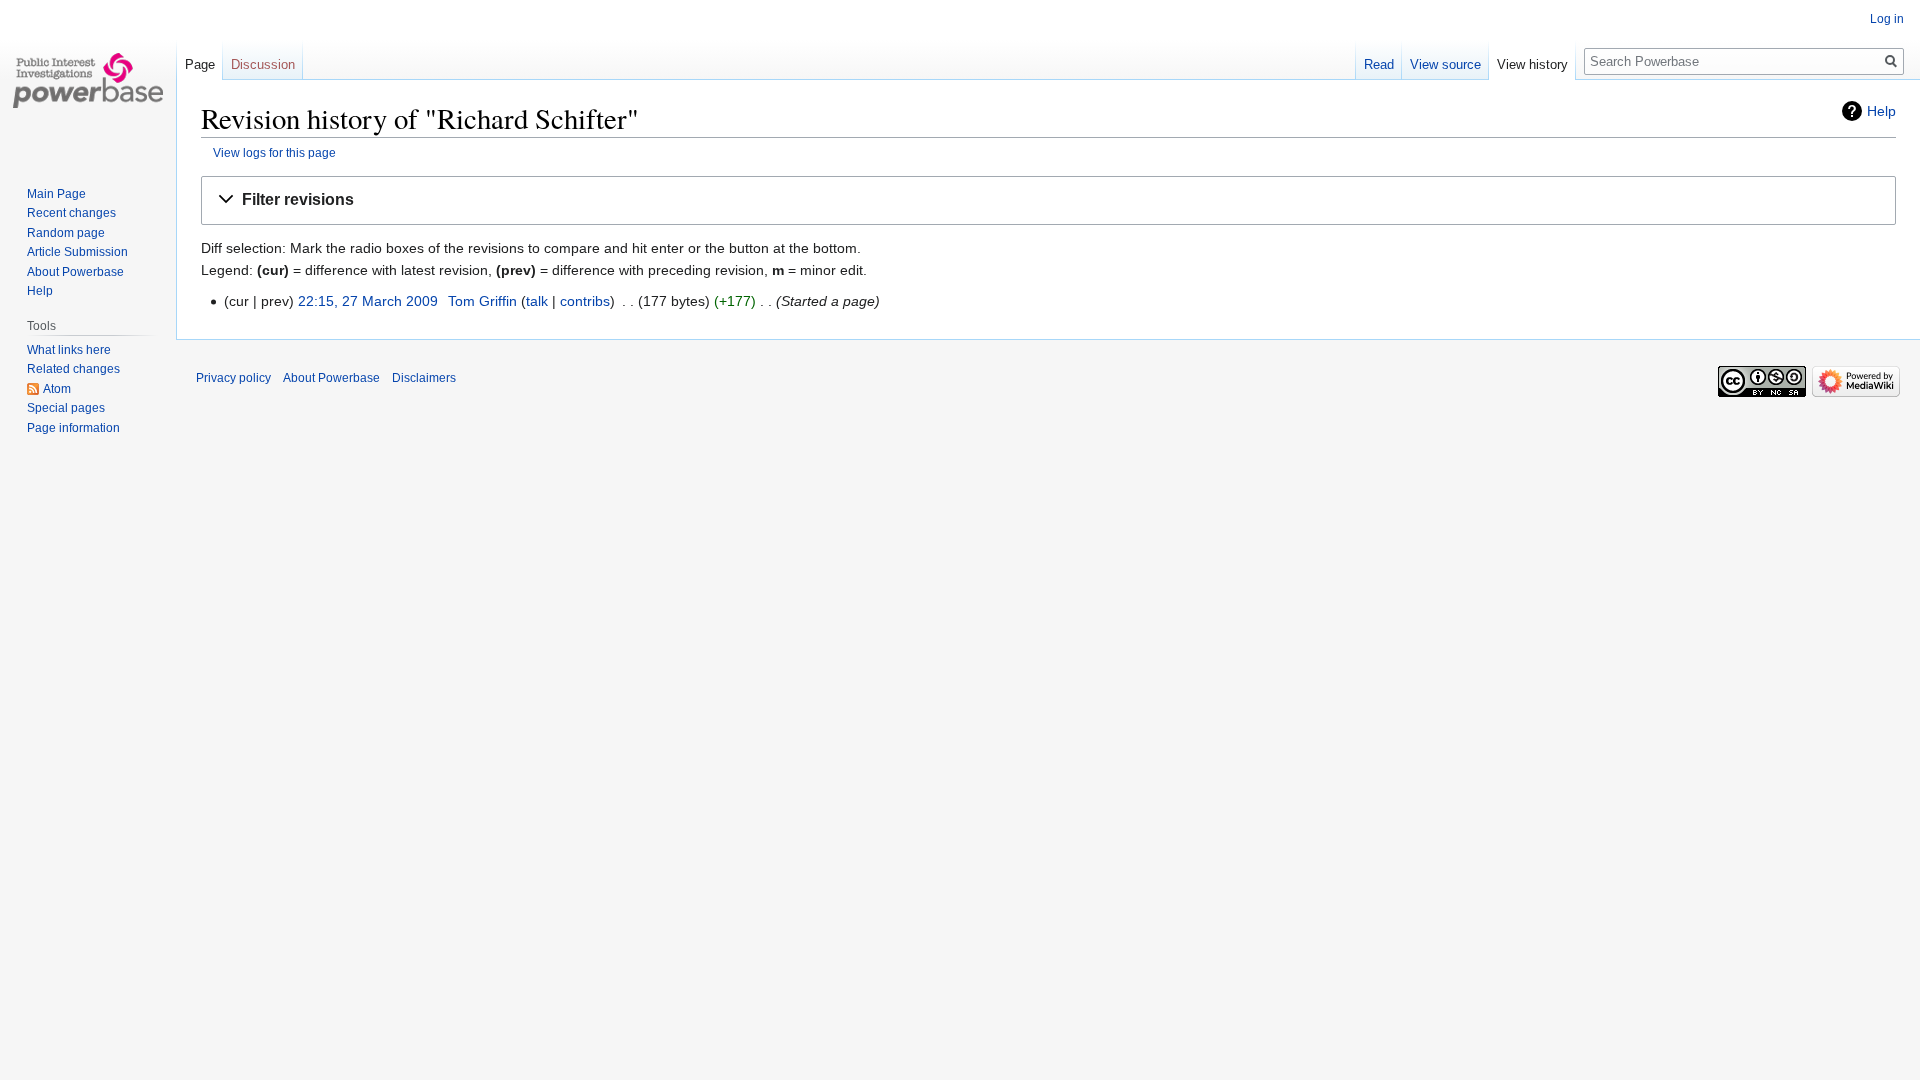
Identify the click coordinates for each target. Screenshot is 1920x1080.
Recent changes (71, 213)
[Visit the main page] (88, 80)
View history (1532, 64)
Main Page (56, 194)
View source (1445, 64)
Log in (1887, 19)
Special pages (66, 408)
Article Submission (77, 252)
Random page (66, 233)
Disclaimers (424, 378)
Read (1379, 64)
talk (537, 301)
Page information (73, 428)
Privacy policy (233, 378)
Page (200, 64)
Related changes (73, 369)
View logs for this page (274, 152)
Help (1881, 111)
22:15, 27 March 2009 (368, 301)
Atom (57, 389)
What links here (69, 350)
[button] (1048, 200)
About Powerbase (75, 272)
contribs (585, 301)
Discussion (263, 64)
